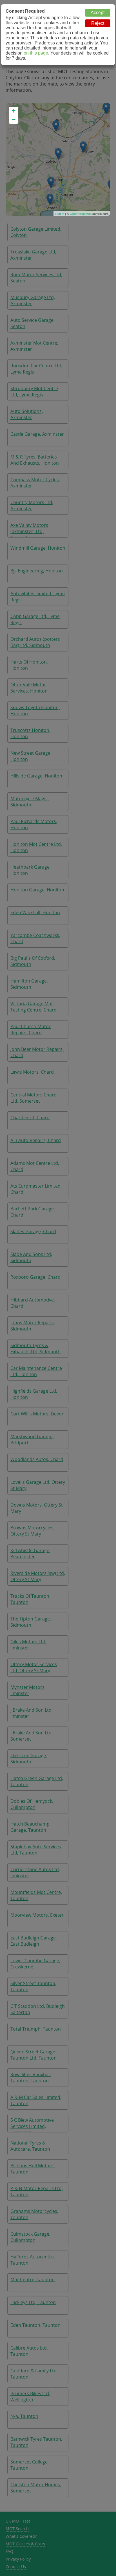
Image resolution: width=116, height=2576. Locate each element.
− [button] (14, 119)
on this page (36, 53)
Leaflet (60, 213)
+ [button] (14, 111)
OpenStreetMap (81, 213)
